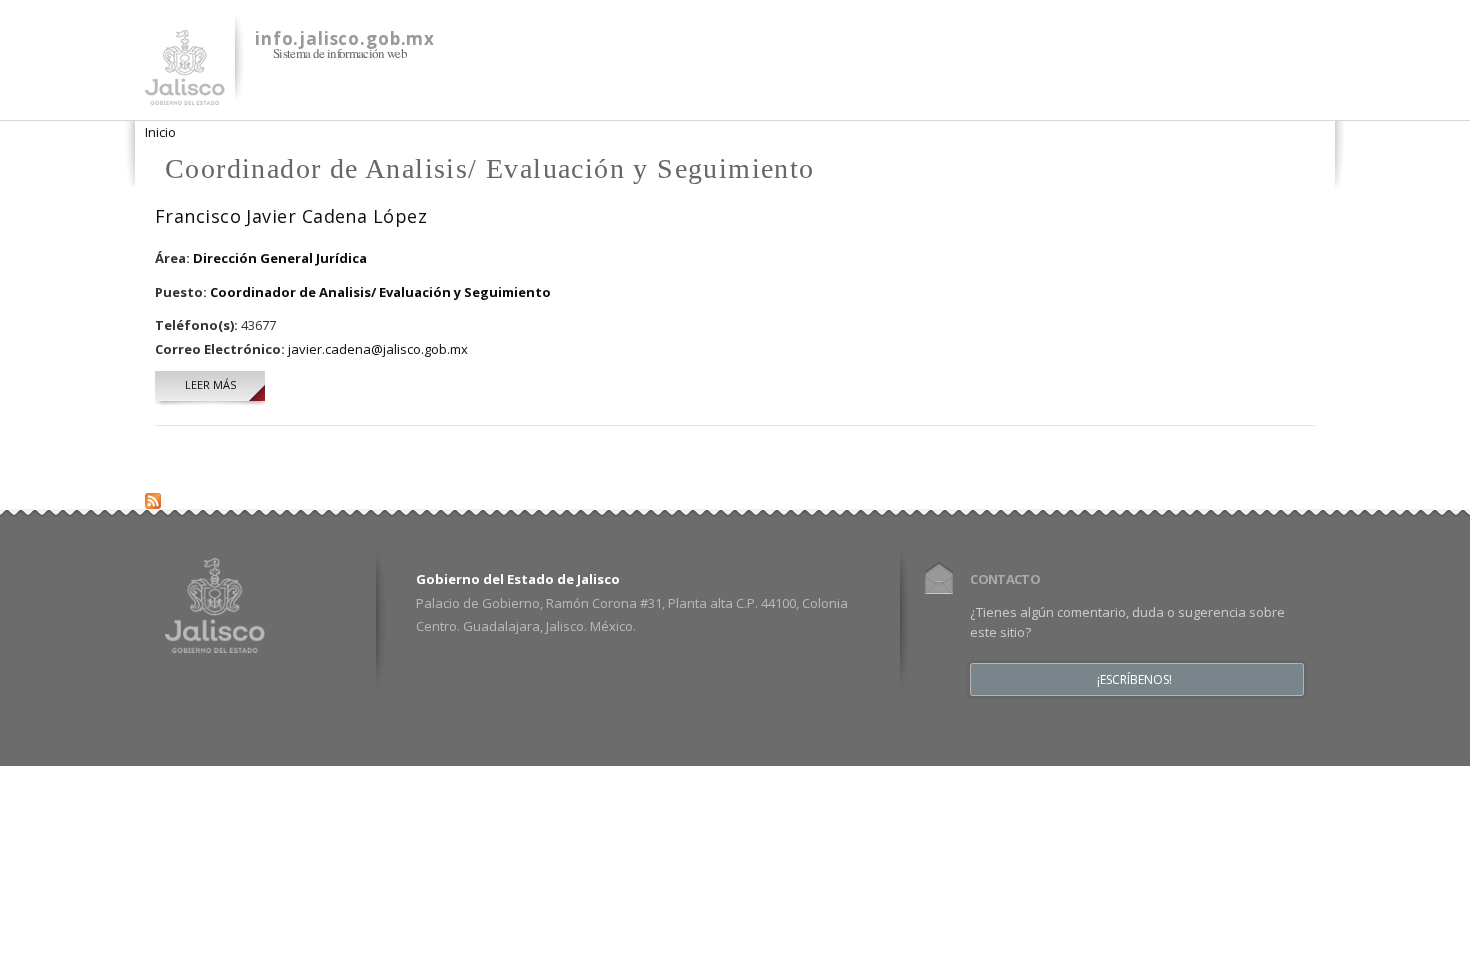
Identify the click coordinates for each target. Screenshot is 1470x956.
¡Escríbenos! (1134, 680)
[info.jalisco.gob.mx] (185, 93)
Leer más (225, 384)
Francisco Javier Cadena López (291, 216)
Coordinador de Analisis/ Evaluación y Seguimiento (380, 292)
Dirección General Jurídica (280, 258)
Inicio (160, 132)
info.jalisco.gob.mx (345, 38)
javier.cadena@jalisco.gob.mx (378, 349)
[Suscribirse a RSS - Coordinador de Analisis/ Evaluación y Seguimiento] (153, 497)
